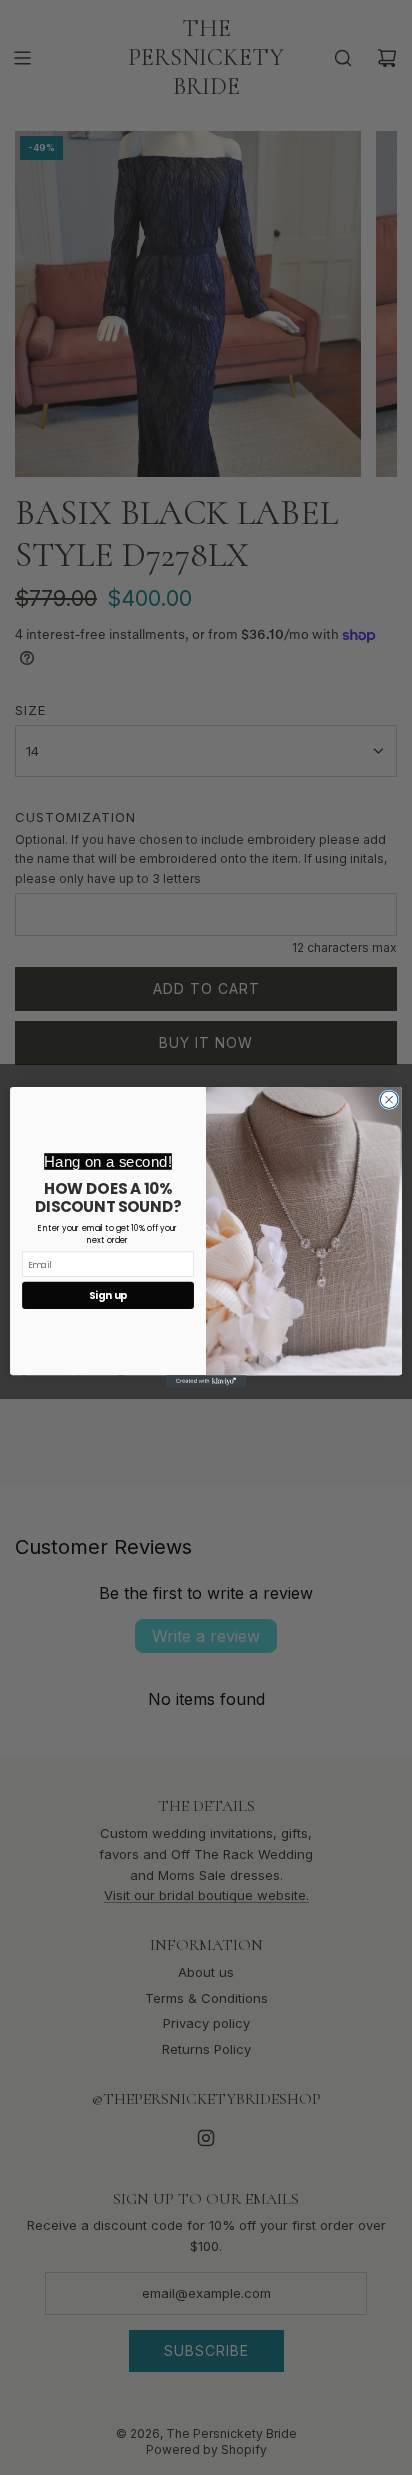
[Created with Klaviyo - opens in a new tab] (206, 1382)
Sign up (108, 1296)
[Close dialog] (389, 1100)
